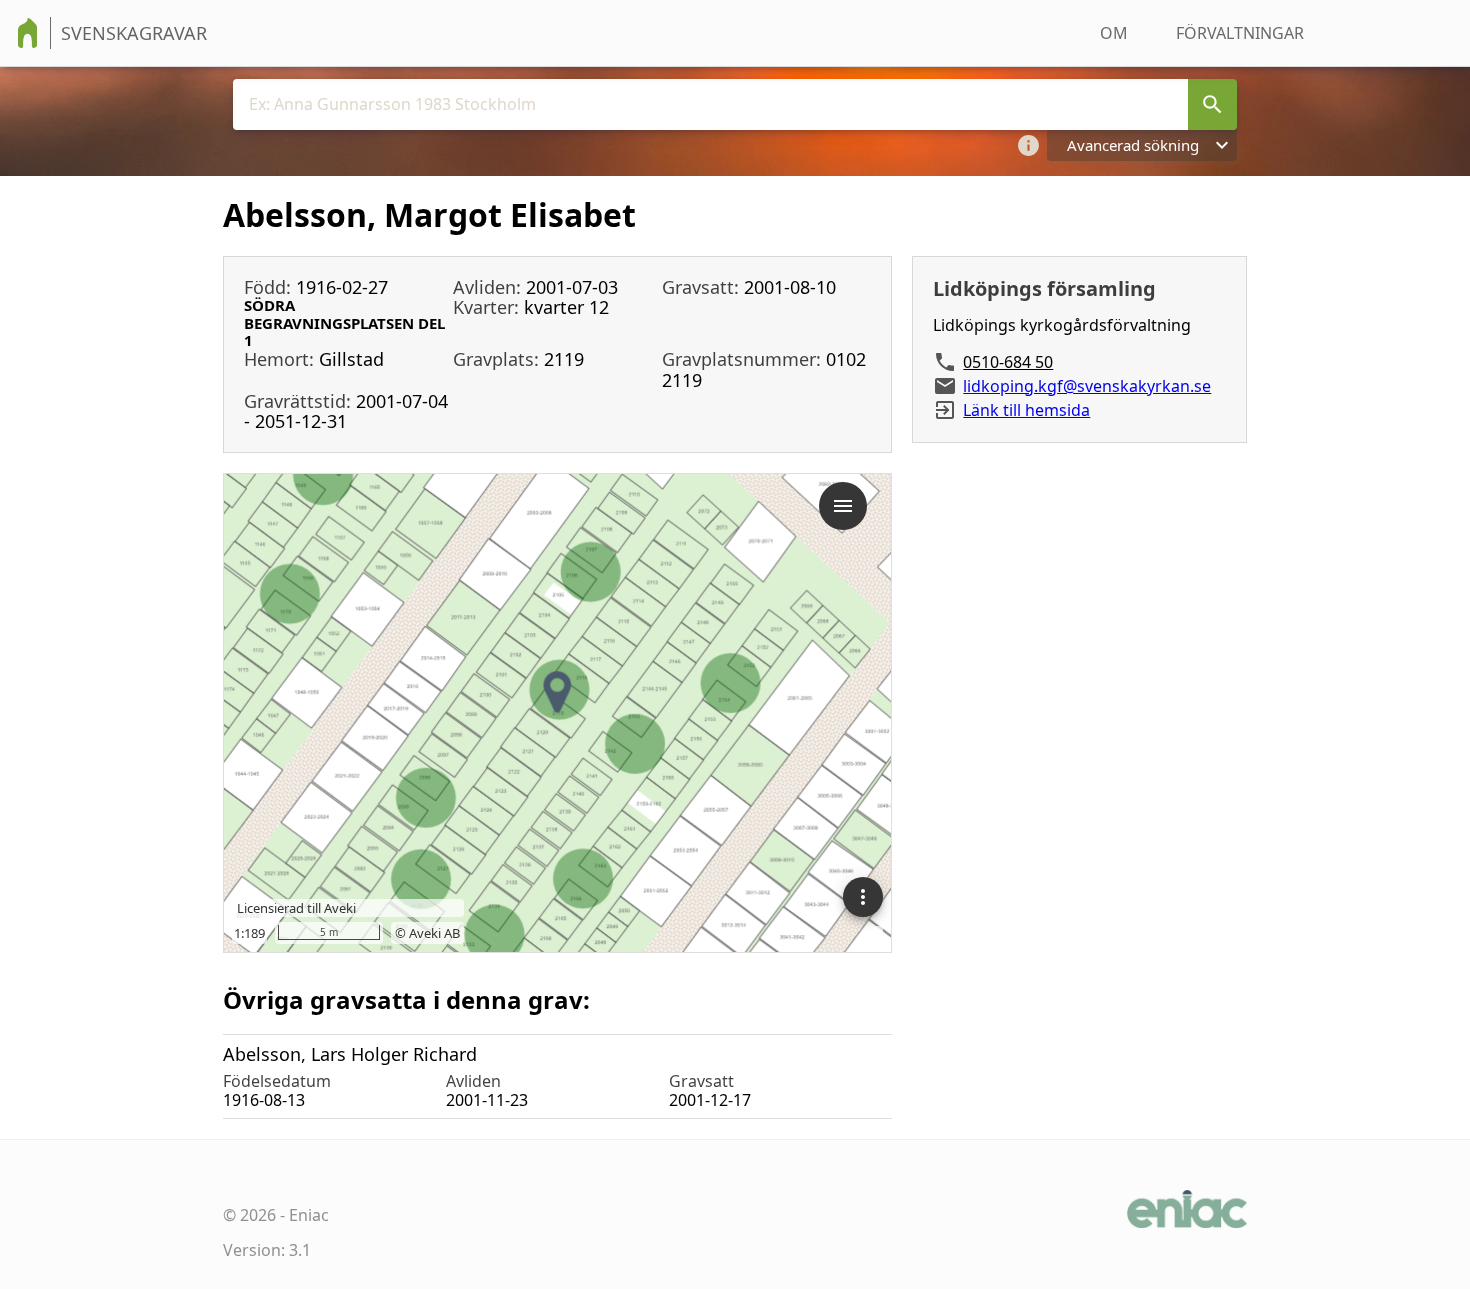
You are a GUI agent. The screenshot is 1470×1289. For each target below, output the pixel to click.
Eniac (309, 1215)
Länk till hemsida (1026, 410)
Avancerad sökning (1133, 145)
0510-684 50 (1008, 362)
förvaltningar (1240, 33)
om (1114, 33)
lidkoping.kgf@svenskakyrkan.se (1087, 386)
